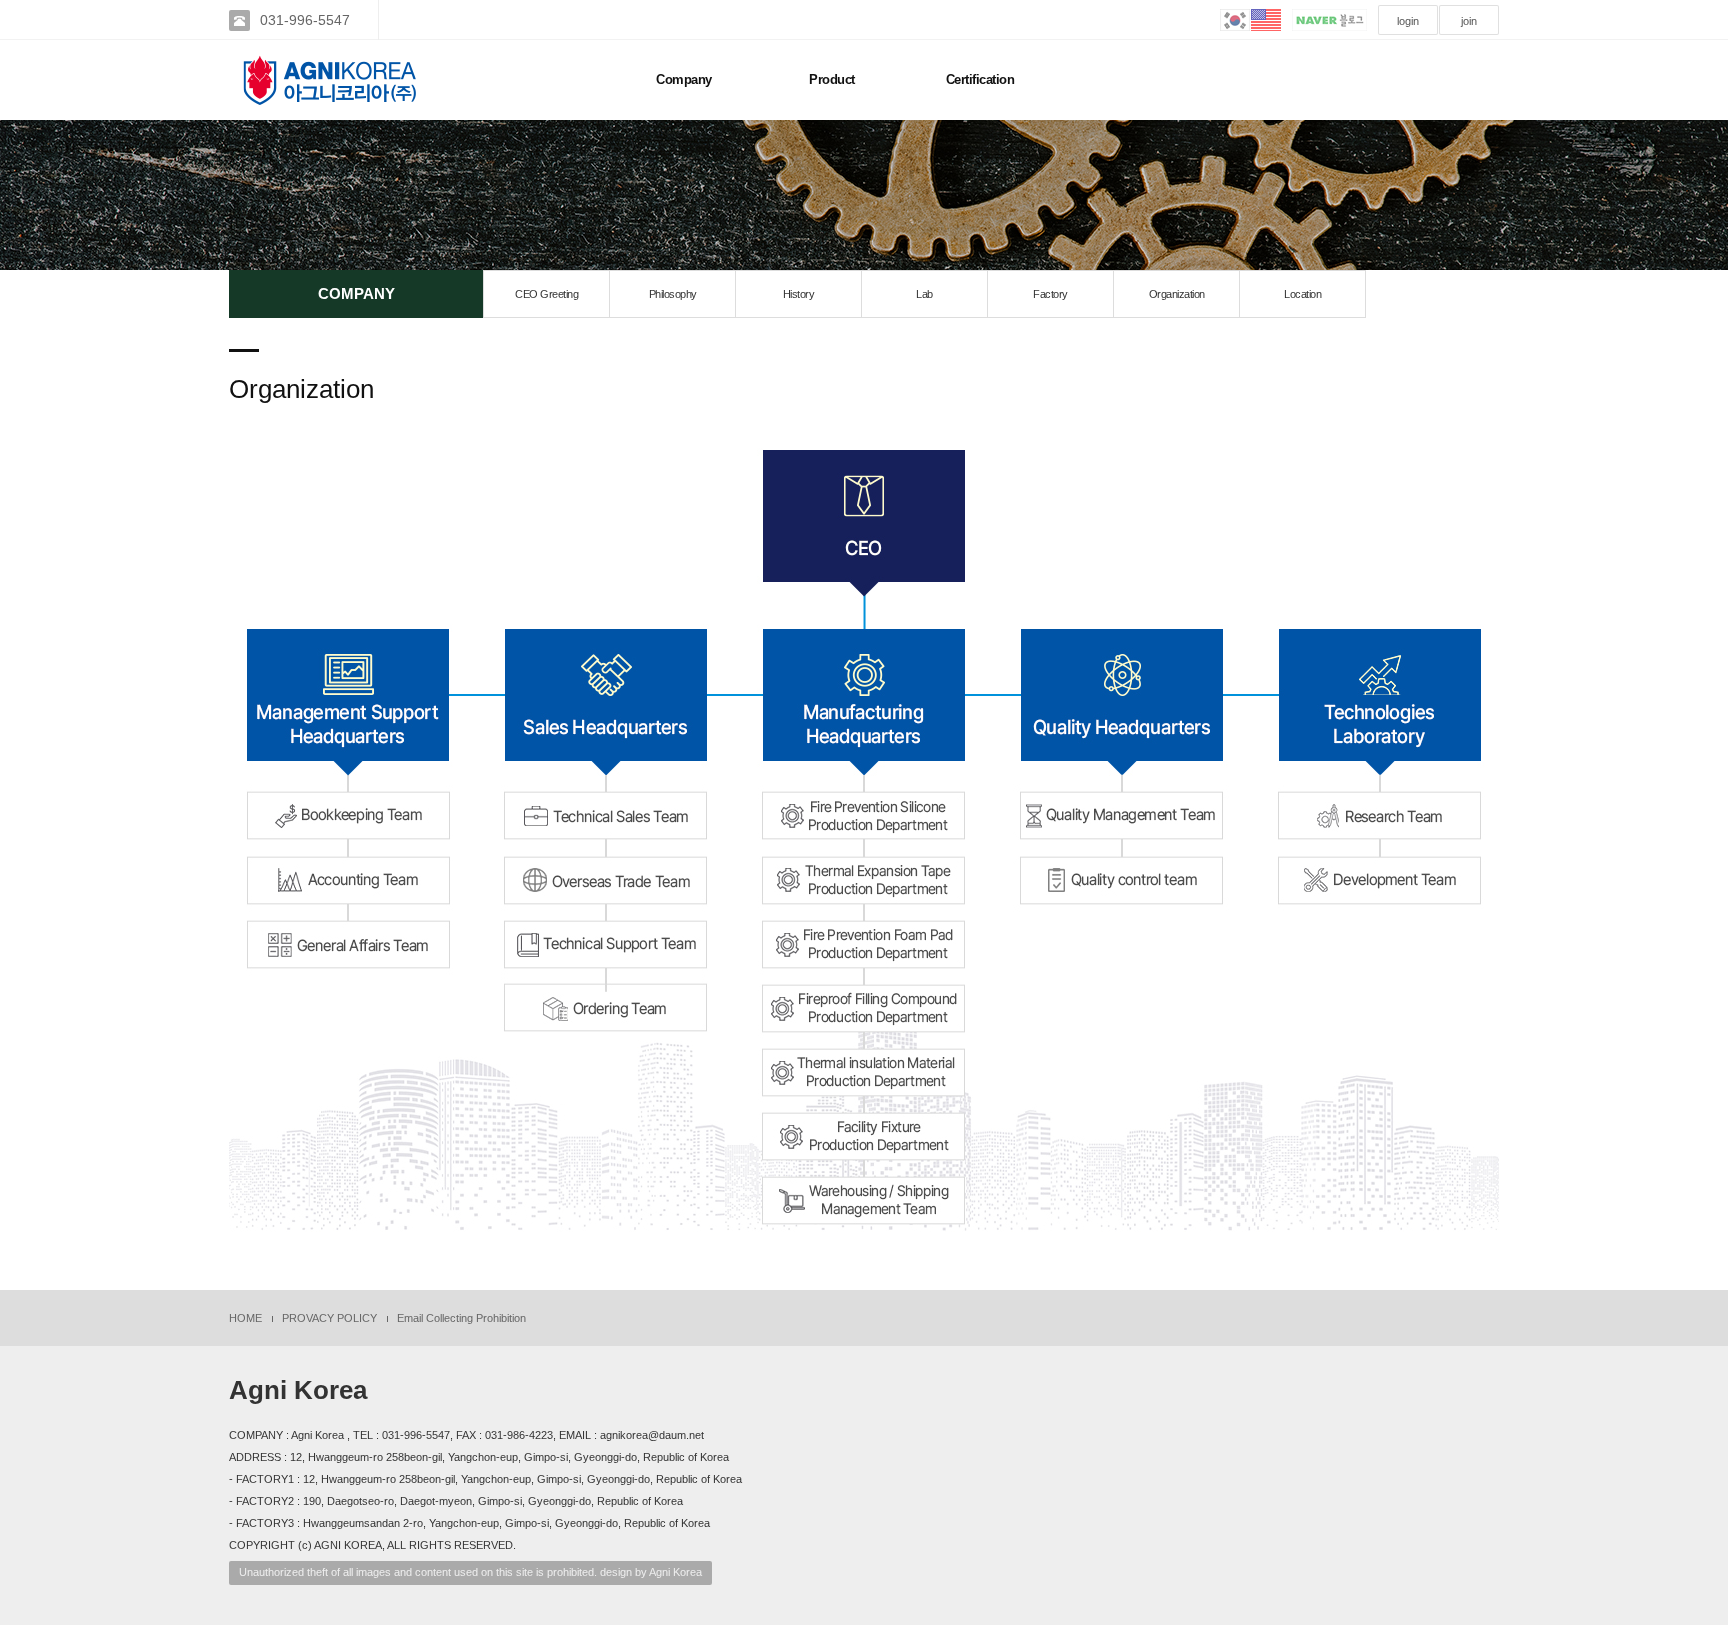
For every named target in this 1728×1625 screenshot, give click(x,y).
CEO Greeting (546, 294)
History (799, 294)
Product (832, 79)
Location (1302, 294)
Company (684, 79)
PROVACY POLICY (329, 1318)
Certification (980, 79)
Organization (1177, 294)
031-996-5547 (305, 20)
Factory (1050, 294)
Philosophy (673, 294)
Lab (924, 294)
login (1408, 21)
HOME (245, 1318)
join (1469, 21)
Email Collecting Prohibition (461, 1318)
